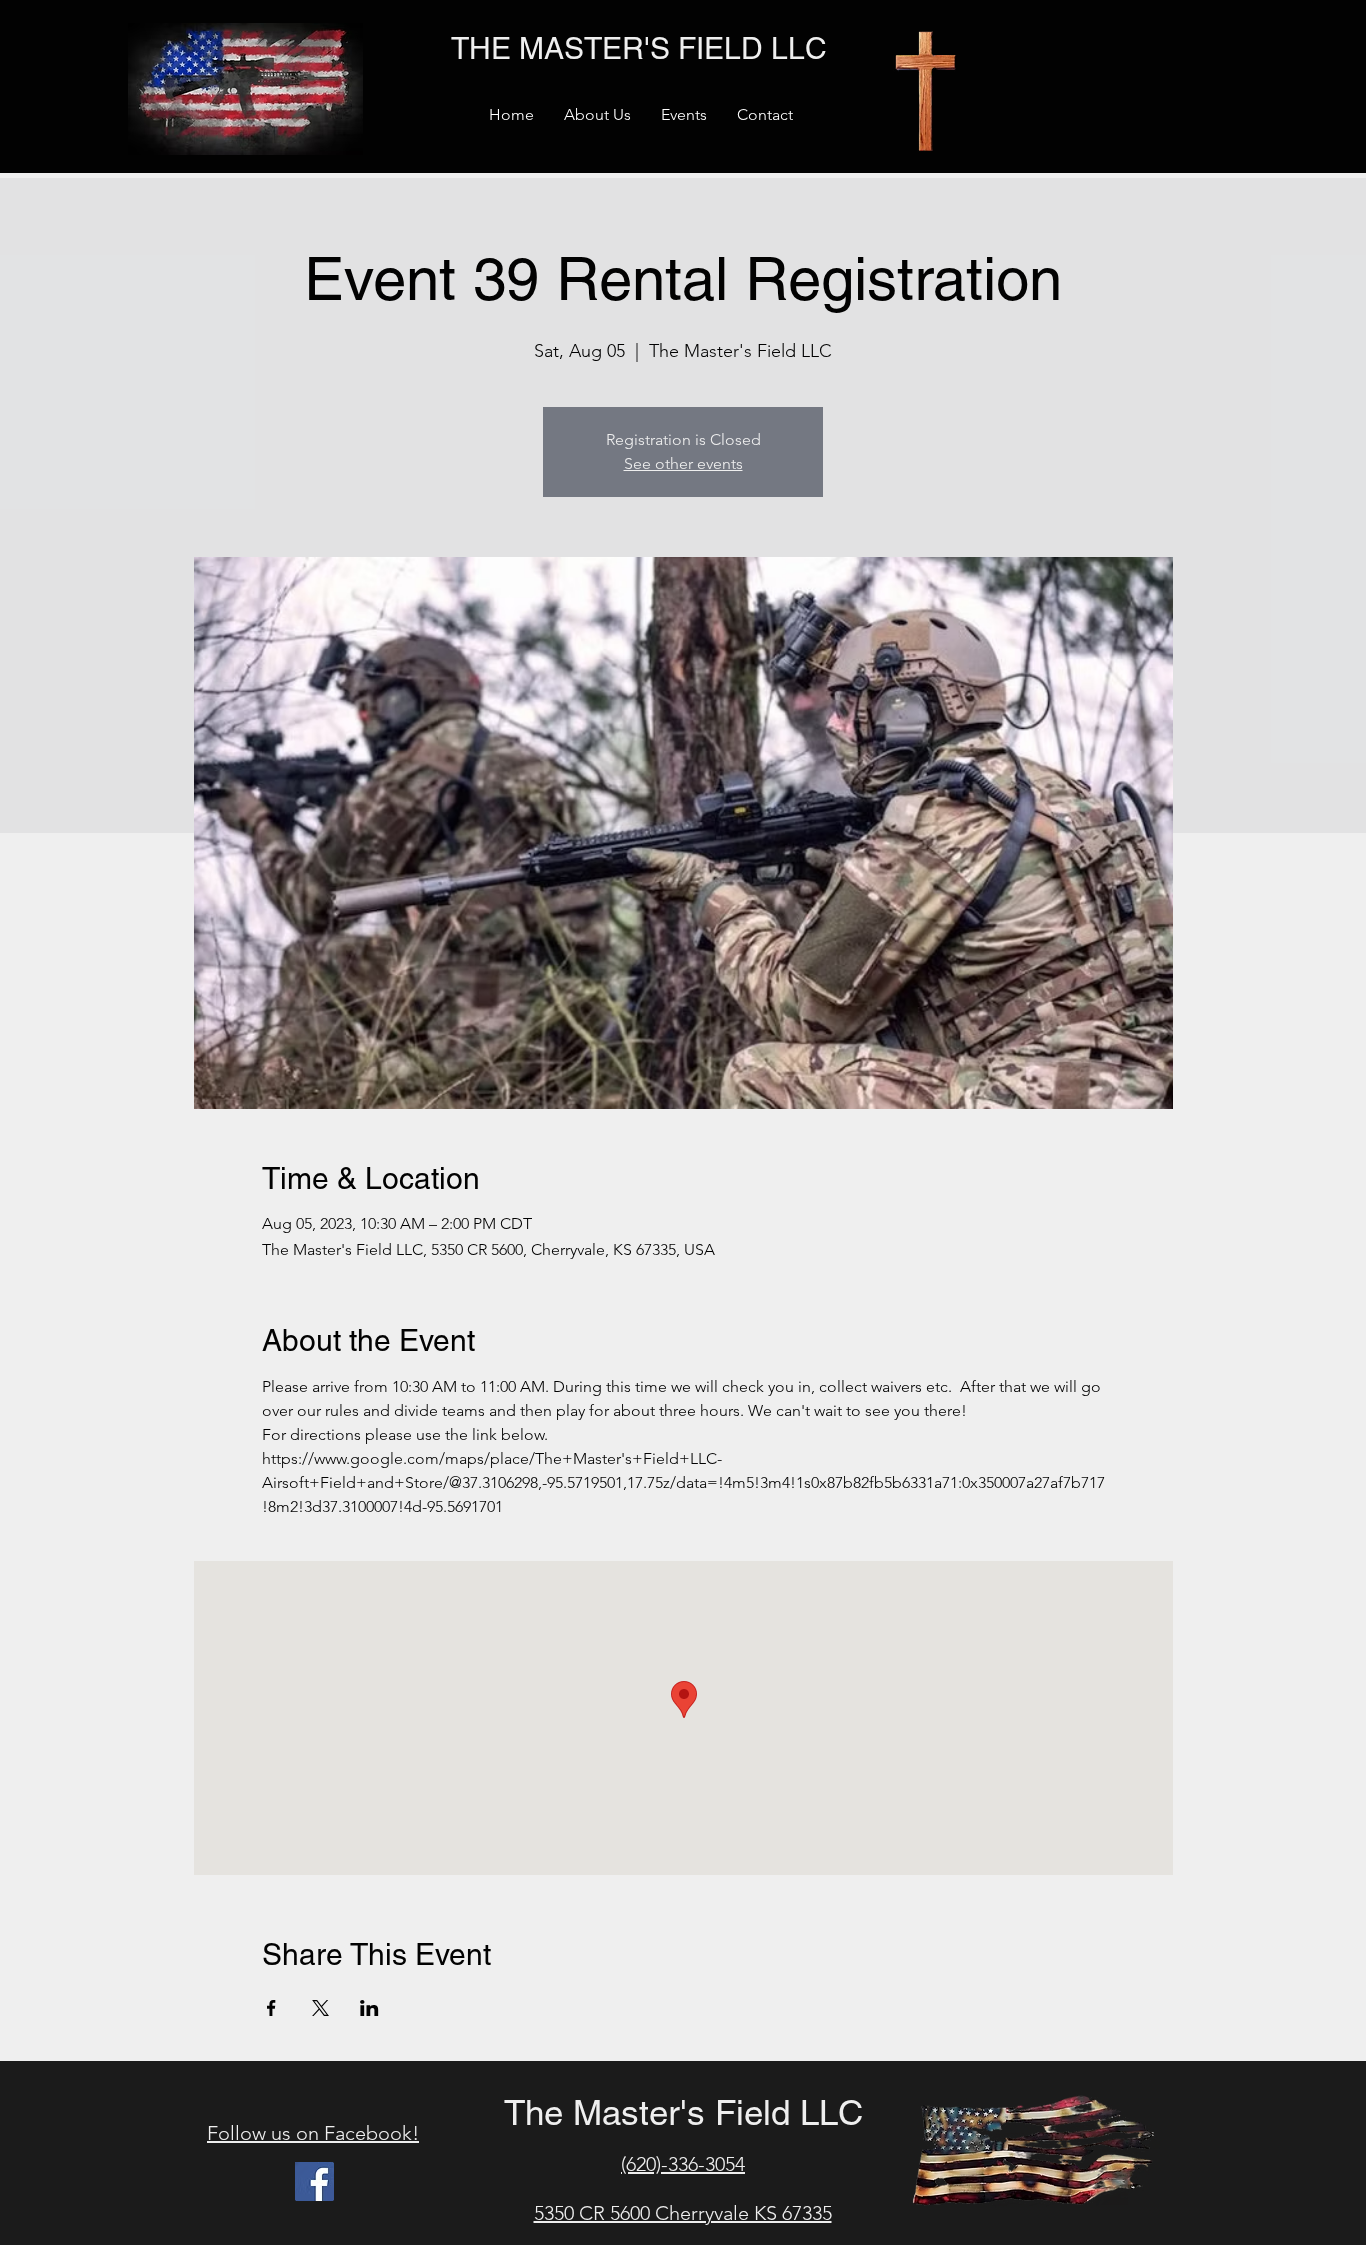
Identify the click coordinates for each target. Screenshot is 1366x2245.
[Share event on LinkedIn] (369, 2008)
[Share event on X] (320, 2008)
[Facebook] (314, 2181)
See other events (683, 463)
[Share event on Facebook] (271, 2008)
